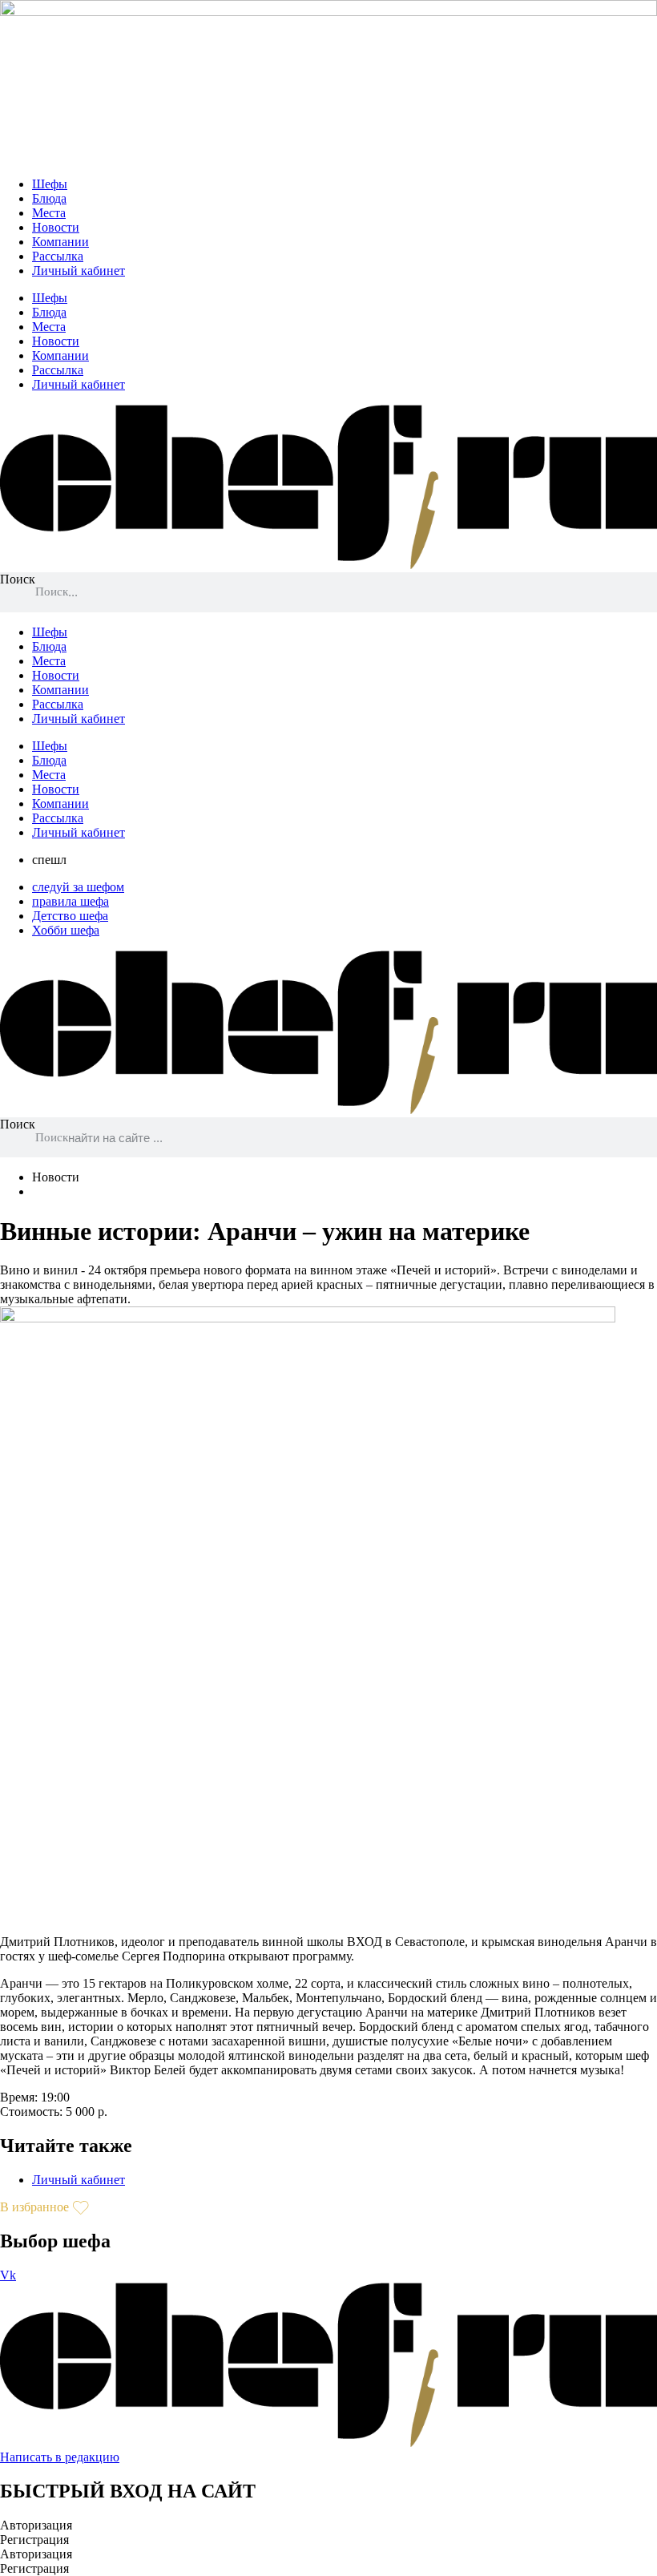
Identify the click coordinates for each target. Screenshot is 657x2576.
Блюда (49, 198)
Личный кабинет (79, 271)
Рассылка (58, 256)
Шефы (50, 184)
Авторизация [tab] (36, 2525)
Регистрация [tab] (34, 2540)
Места (49, 213)
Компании (60, 242)
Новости (56, 227)
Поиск (18, 579)
